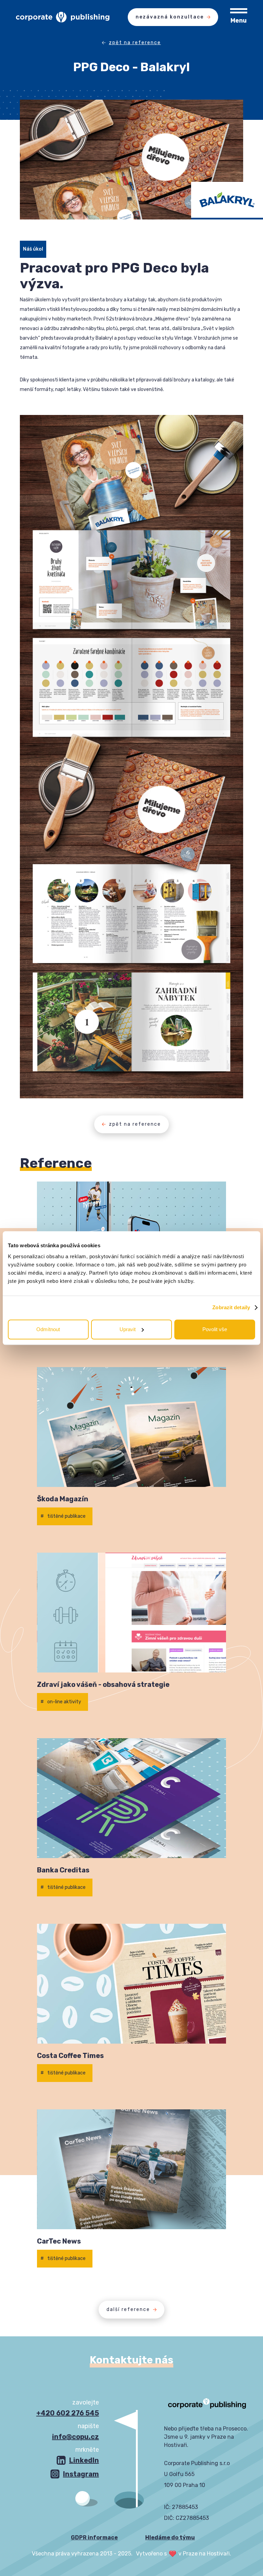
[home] (54, 17)
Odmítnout (48, 1329)
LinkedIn (84, 2460)
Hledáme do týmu (170, 2537)
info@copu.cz (76, 2437)
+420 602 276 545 (68, 2413)
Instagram (81, 2474)
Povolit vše (215, 1329)
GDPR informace (94, 2537)
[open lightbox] (132, 579)
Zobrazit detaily (231, 1307)
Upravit (128, 1329)
